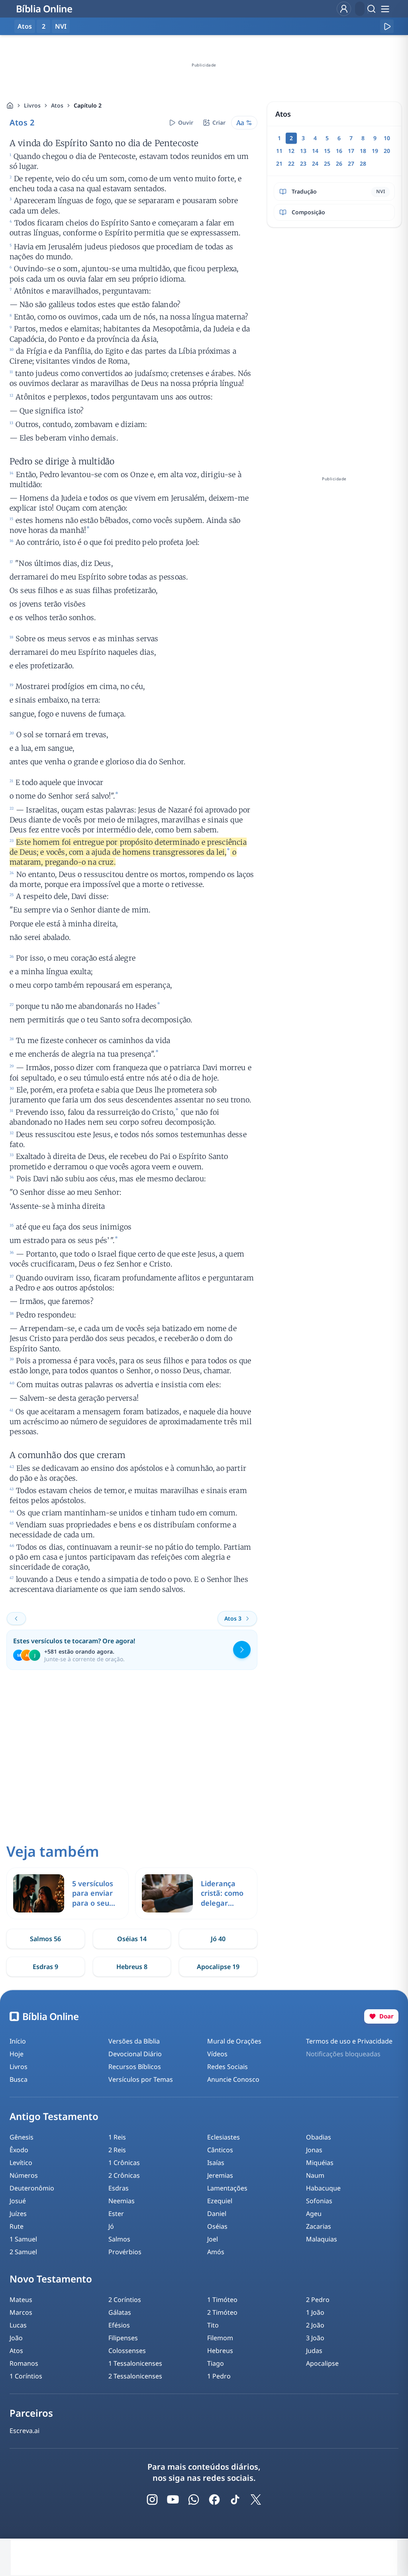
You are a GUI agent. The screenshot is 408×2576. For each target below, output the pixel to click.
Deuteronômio (32, 2188)
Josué (18, 2201)
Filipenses (123, 2338)
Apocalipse (322, 2363)
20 (387, 151)
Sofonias (319, 2201)
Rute (17, 2226)
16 (339, 151)
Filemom (220, 2338)
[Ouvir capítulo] (387, 26)
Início (18, 2041)
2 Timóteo (222, 2312)
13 (303, 151)
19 (375, 151)
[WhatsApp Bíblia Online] (194, 2500)
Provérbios (125, 2252)
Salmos (119, 2239)
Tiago (216, 2363)
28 (363, 163)
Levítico (21, 2163)
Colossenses (127, 2351)
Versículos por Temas (141, 2079)
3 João (315, 2338)
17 (351, 151)
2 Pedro (318, 2300)
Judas (314, 2351)
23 (303, 163)
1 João (315, 2312)
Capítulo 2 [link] (88, 105)
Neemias (122, 2201)
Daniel (217, 2214)
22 (291, 163)
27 (351, 163)
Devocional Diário (135, 2054)
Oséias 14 (132, 1939)
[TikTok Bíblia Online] (235, 2500)
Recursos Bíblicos (135, 2067)
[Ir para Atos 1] (16, 1619)
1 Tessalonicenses (135, 2363)
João (16, 2338)
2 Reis (117, 2150)
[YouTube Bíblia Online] (173, 2500)
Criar (219, 122)
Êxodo (19, 2150)
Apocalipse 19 (218, 1967)
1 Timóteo (222, 2300)
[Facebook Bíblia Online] (214, 2500)
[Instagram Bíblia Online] (152, 2500)
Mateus (21, 2300)
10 (387, 138)
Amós (216, 2252)
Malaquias (322, 2239)
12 (291, 151)
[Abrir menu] (385, 9)
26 (339, 163)
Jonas (314, 2150)
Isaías (216, 2163)
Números (24, 2175)
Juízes (18, 2214)
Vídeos (217, 2054)
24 (315, 163)
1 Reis (117, 2137)
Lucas (18, 2325)
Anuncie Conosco (233, 2079)
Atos (57, 105)
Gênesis (22, 2137)
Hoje (17, 2054)
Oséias (217, 2226)
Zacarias (319, 2226)
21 (279, 163)
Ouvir (186, 122)
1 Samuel (23, 2239)
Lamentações (227, 2188)
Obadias (319, 2137)
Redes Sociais (228, 2067)
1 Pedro (219, 2376)
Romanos (24, 2363)
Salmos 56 (45, 1939)
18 (363, 151)
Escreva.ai (25, 2431)
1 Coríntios (26, 2376)
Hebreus (220, 2351)
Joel (213, 2239)
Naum (315, 2175)
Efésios (119, 2325)
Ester (116, 2214)
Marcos (21, 2312)
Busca (19, 2079)
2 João (315, 2325)
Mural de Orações (234, 2041)
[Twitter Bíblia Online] (256, 2500)
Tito (213, 2325)
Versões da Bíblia (134, 2041)
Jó (111, 2226)
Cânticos (220, 2150)
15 (327, 151)
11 (279, 151)
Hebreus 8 (132, 1967)
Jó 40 (218, 1939)
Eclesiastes (224, 2137)
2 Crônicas (124, 2175)
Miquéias (320, 2163)
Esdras (119, 2188)
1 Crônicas (124, 2163)
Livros (32, 105)
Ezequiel (220, 2201)
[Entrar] (344, 9)
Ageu (314, 2214)
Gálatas (120, 2312)
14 (315, 151)
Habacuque (323, 2188)
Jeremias (220, 2175)
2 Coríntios (125, 2300)
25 (327, 163)
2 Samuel (23, 2252)
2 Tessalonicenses (135, 2376)
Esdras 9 (45, 1967)
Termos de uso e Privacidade (349, 2041)
